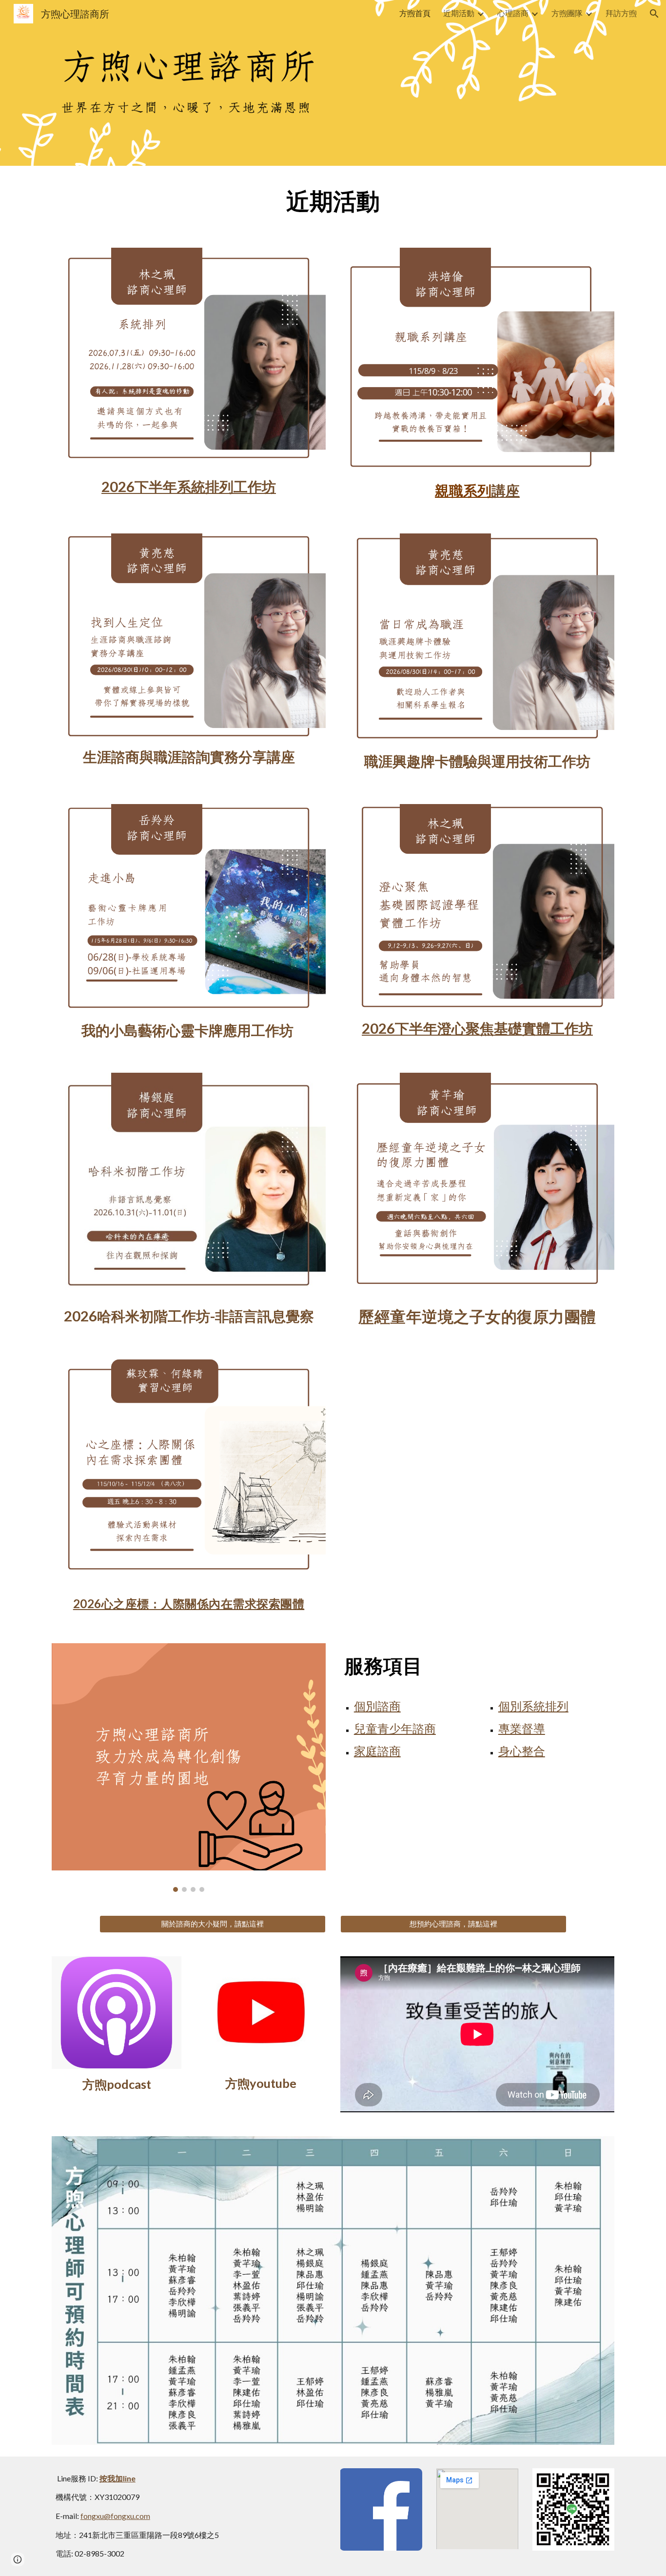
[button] (654, 14)
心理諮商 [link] (513, 13)
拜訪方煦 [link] (621, 13)
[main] (333, 201)
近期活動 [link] (459, 13)
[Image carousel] (189, 1768)
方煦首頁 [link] (415, 13)
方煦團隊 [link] (567, 13)
